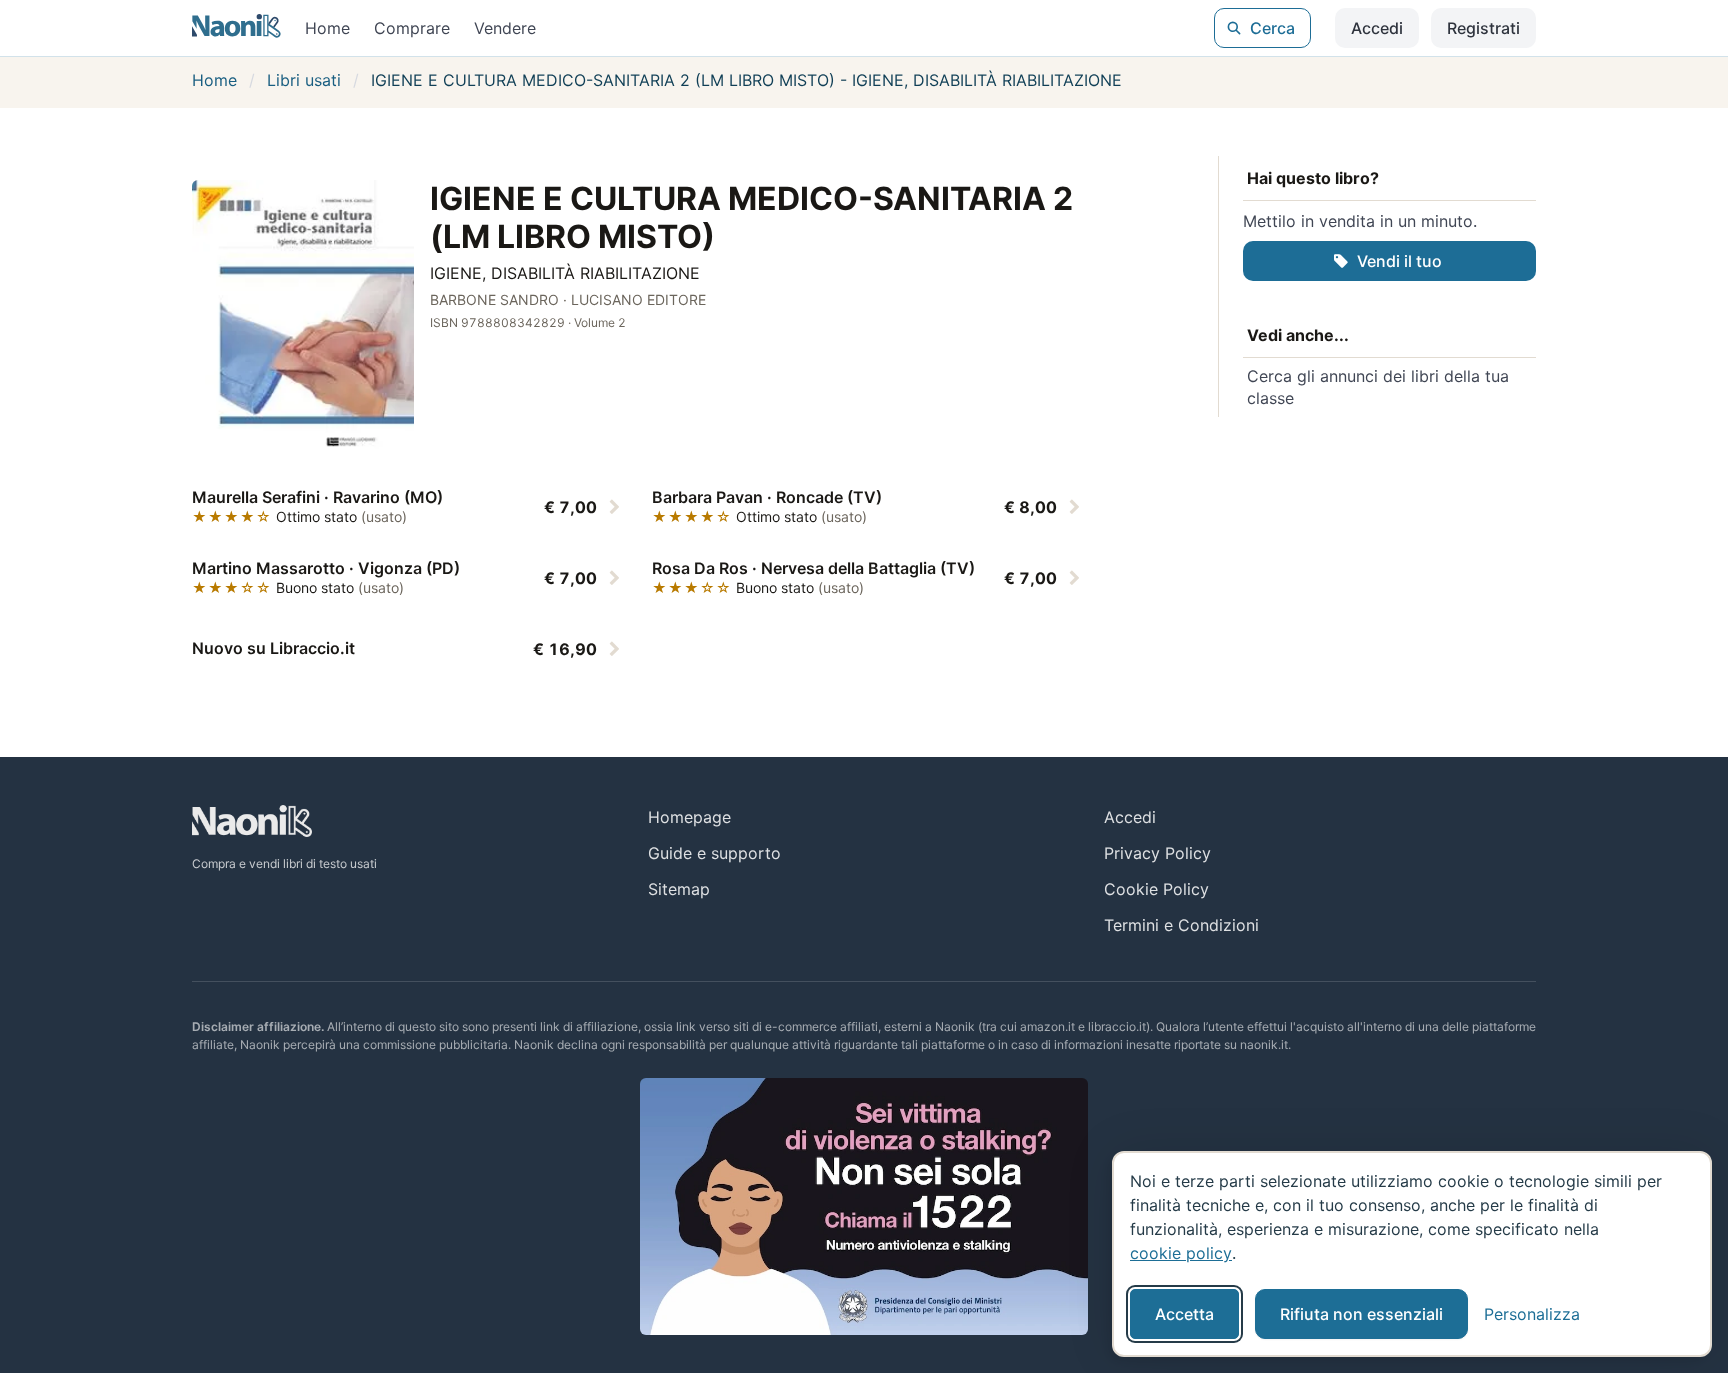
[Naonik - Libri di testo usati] (236, 28)
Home (327, 28)
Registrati (1483, 28)
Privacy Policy (1157, 853)
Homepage (689, 817)
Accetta (1184, 1314)
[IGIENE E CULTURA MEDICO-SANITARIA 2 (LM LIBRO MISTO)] (303, 317)
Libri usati (304, 80)
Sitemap (679, 889)
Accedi (1377, 28)
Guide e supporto (714, 853)
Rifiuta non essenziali (1361, 1314)
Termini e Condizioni (1181, 925)
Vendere (505, 28)
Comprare (412, 28)
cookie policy (1181, 1253)
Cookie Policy (1156, 889)
